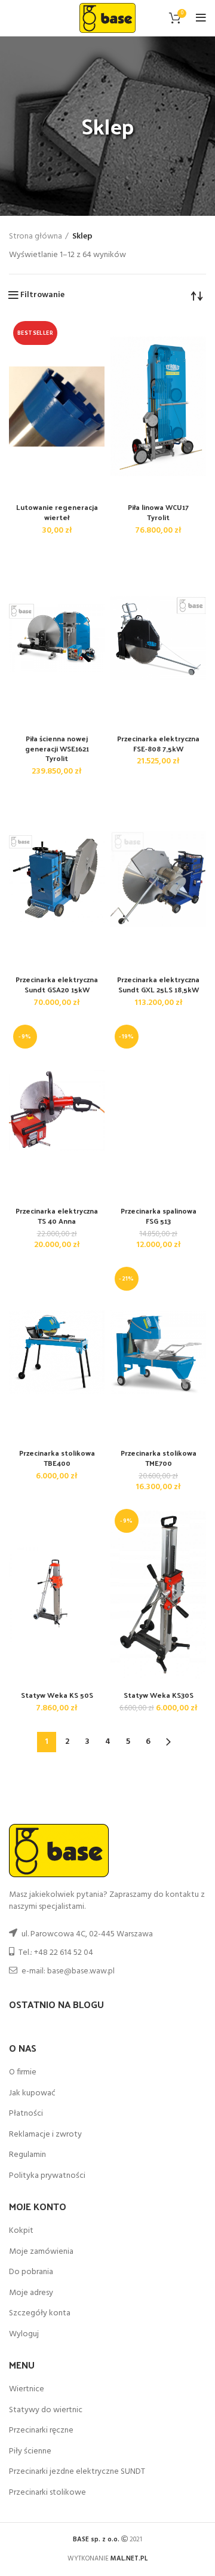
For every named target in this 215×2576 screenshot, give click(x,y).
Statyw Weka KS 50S (57, 1695)
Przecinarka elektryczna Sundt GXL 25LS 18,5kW (158, 984)
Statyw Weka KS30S (159, 1695)
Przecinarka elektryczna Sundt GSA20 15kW (57, 984)
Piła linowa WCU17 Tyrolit (158, 512)
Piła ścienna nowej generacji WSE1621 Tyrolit (57, 748)
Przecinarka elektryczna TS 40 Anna (57, 1216)
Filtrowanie (42, 295)
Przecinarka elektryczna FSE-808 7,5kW (158, 743)
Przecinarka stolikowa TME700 (159, 1458)
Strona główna (36, 237)
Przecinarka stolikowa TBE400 (57, 1458)
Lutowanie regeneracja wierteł (57, 512)
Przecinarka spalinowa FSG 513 (159, 1216)
